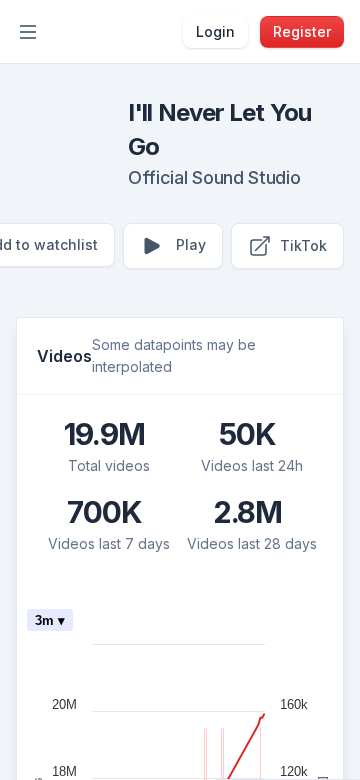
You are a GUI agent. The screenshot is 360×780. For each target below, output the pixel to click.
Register (302, 31)
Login (215, 31)
